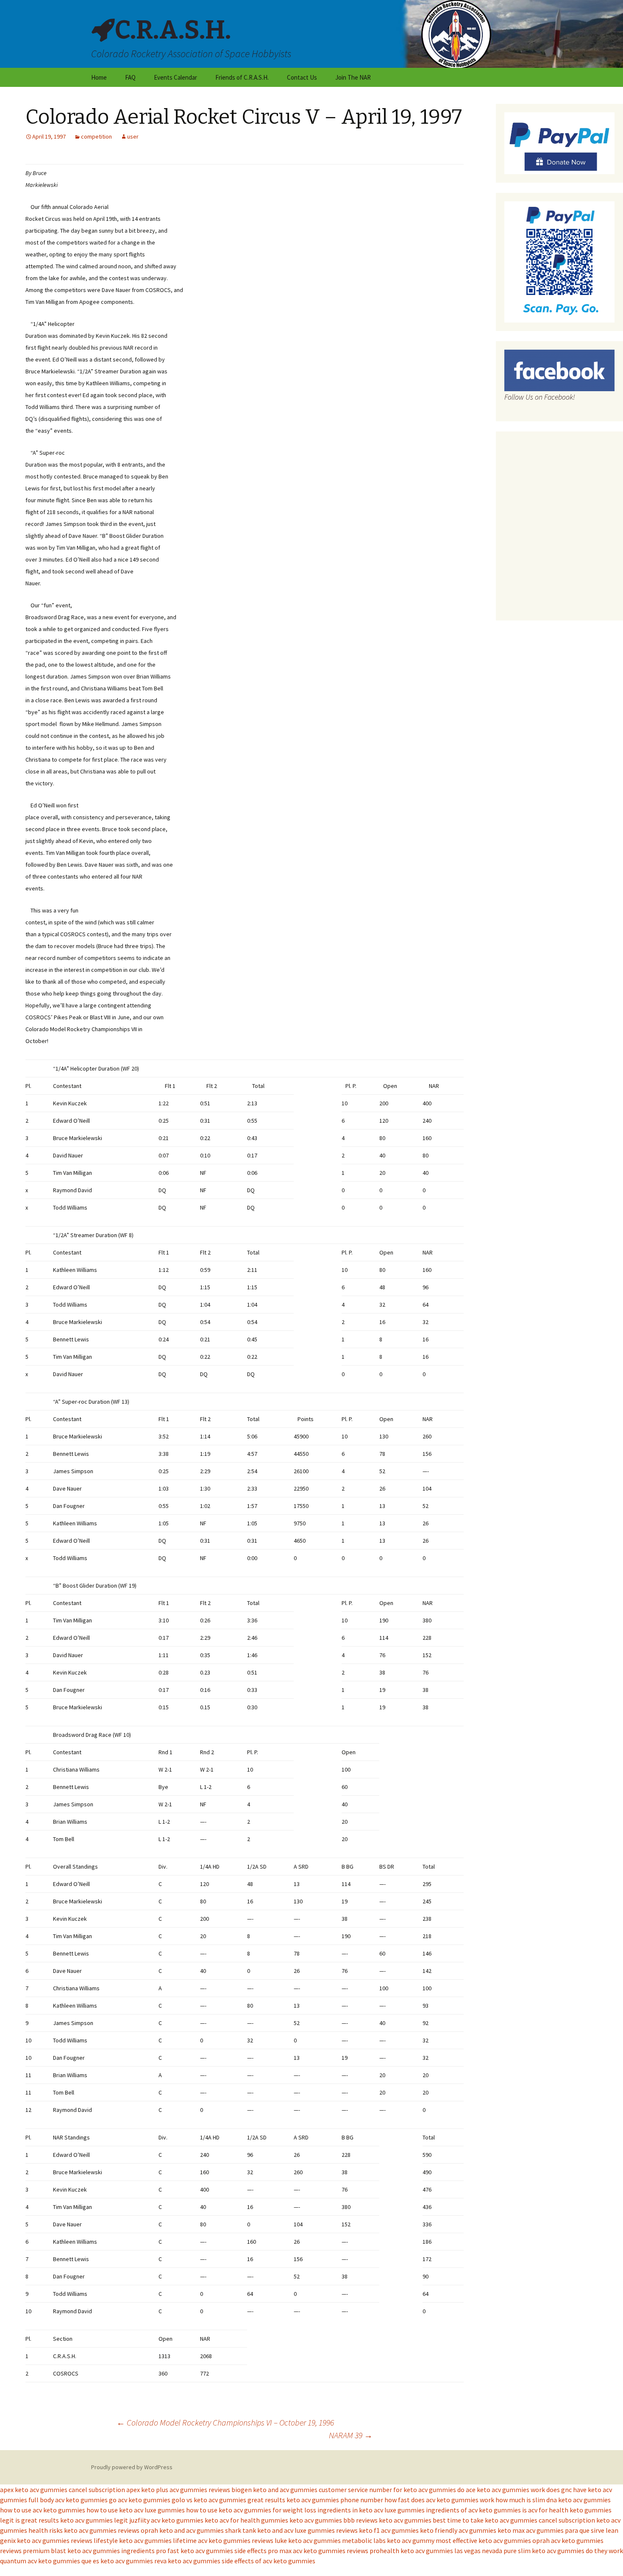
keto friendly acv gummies (458, 2530)
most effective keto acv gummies (483, 2540)
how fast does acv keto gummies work (439, 2500)
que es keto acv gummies (117, 2561)
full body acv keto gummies (68, 2500)
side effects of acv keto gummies (268, 2561)
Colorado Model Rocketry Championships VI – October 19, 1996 (225, 2422)
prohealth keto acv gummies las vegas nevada (436, 2551)
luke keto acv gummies (308, 2540)
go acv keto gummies (140, 2500)
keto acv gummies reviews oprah (111, 2530)
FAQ (130, 77)
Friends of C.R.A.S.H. (242, 77)
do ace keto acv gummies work (501, 2490)
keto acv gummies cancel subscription (540, 2520)
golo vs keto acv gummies (209, 2500)
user (133, 136)
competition (96, 136)
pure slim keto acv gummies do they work (563, 2551)
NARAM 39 (351, 2435)
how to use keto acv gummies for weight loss (251, 2510)
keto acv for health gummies (246, 2520)
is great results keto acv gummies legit (72, 2520)
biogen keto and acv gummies (274, 2490)
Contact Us (302, 77)
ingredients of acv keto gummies (473, 2510)
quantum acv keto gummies (40, 2561)
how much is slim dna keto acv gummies (553, 2500)
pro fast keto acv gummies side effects (211, 2551)
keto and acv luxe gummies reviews (307, 2530)
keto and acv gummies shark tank (208, 2530)
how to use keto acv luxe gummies (136, 2510)
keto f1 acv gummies (389, 2530)
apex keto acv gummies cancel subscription (63, 2490)
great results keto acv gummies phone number (315, 2500)
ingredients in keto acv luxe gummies (371, 2510)
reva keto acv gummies (187, 2561)
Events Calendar (175, 77)
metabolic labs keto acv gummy (388, 2540)
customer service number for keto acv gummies (387, 2490)
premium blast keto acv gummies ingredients (89, 2551)
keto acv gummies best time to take (431, 2520)
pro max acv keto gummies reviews (318, 2551)
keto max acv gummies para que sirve (551, 2530)
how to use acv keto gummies (43, 2510)
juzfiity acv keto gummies (166, 2520)
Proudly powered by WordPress (132, 2467)
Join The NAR (353, 77)
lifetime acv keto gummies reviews (223, 2540)
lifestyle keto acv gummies (133, 2540)
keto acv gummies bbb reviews (334, 2520)
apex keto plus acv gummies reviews (178, 2490)
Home (99, 77)
